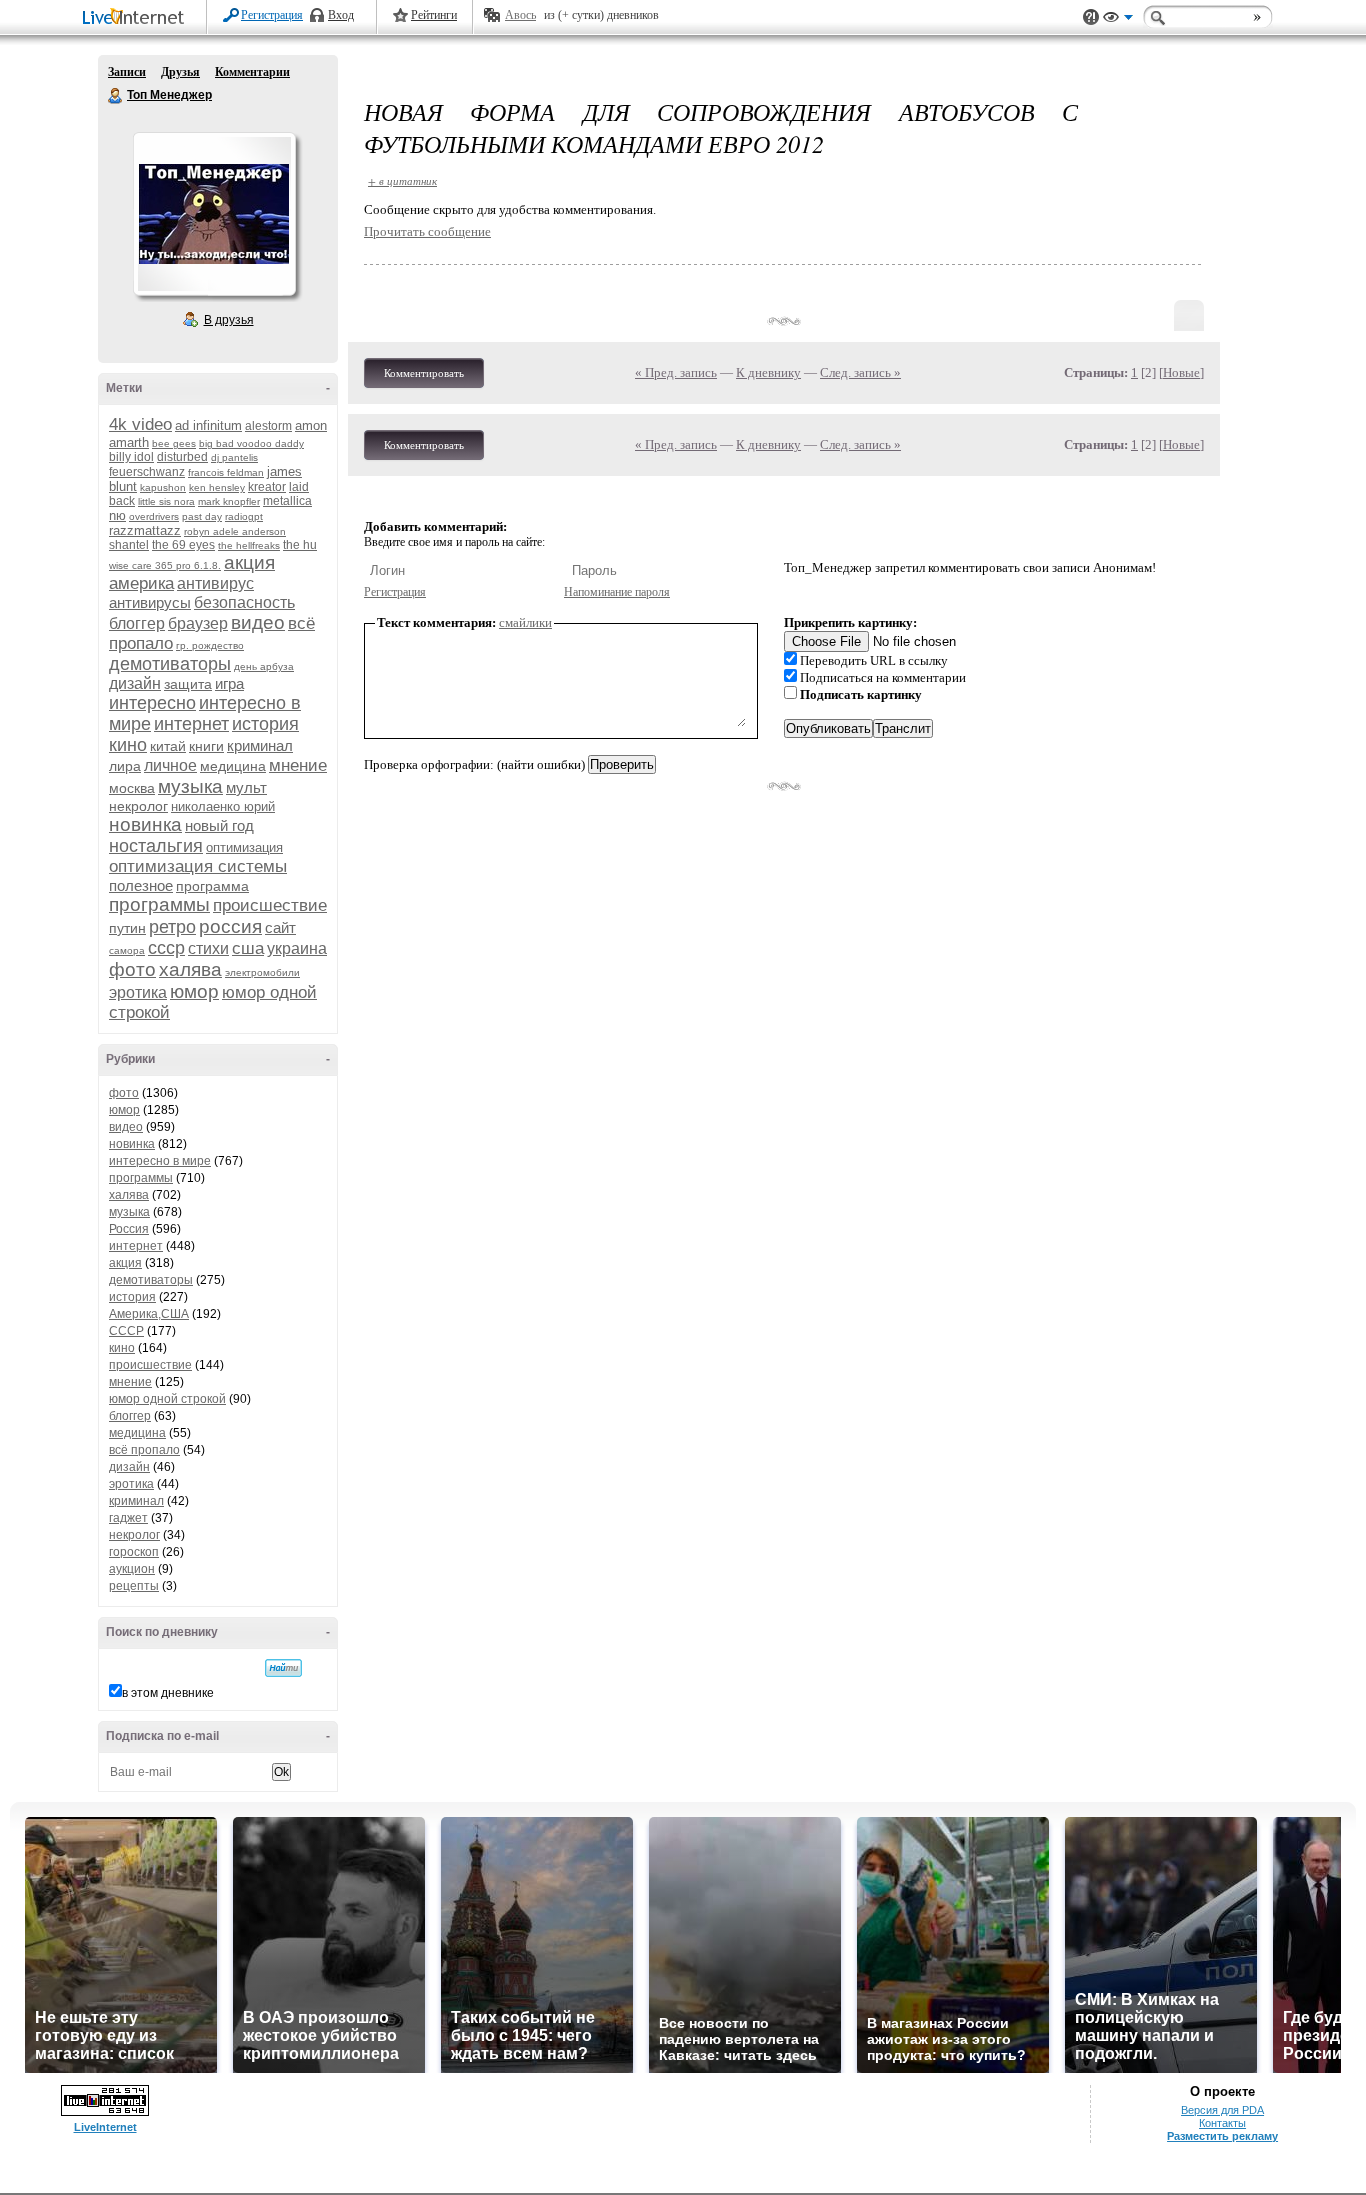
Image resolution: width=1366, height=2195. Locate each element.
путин (127, 928)
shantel (129, 545)
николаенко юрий (223, 806)
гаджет (128, 1518)
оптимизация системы (198, 866)
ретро (172, 927)
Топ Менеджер (116, 96)
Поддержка (1091, 17)
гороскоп (134, 1552)
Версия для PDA (1222, 2110)
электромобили (262, 972)
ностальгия (156, 846)
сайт (280, 927)
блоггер (137, 623)
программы (159, 904)
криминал (260, 745)
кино (128, 745)
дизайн (135, 683)
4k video (140, 424)
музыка (190, 786)
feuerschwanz (147, 472)
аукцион (132, 1569)
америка (141, 583)
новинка (145, 824)
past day (202, 516)
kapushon (163, 487)
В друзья (229, 320)
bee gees (174, 443)
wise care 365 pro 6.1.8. (165, 565)
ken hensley (217, 487)
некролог (138, 806)
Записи (127, 72)
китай (168, 746)
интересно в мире (160, 1161)
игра (229, 683)
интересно (152, 703)
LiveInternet (137, 18)
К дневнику (768, 372)
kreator (267, 487)
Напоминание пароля (617, 592)
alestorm (268, 426)
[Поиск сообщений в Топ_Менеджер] (283, 1668)
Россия (129, 1229)
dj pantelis (234, 457)
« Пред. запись (676, 372)
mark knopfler (229, 501)
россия (230, 926)
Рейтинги (434, 15)
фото (132, 969)
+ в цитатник (402, 180)
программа (212, 886)
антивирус (215, 583)
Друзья (180, 72)
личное (170, 765)
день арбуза (264, 666)
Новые (1181, 372)
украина (297, 948)
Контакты (1222, 2123)
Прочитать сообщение (427, 231)
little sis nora (166, 501)
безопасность (244, 602)
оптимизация (244, 847)
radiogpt (244, 516)
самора (127, 950)
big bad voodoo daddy (251, 443)
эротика (138, 992)
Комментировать (424, 373)
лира (125, 766)
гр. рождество (210, 645)
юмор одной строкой (167, 1399)
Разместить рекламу (1222, 2136)
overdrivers (154, 516)
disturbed (182, 457)
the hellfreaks (249, 545)
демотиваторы (170, 664)
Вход (341, 15)
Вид (1118, 20)
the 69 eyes (183, 545)
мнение (298, 765)
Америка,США (149, 1314)
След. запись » (860, 372)
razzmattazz (145, 530)
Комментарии (252, 72)
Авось (520, 15)
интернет (191, 724)
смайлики (525, 622)
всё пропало (144, 1450)
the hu (300, 545)
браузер (198, 623)
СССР (126, 1331)
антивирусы (150, 602)
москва (132, 788)
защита (188, 684)
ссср (166, 948)
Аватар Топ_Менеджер (214, 214)
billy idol (131, 457)
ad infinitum (208, 425)
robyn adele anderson (235, 531)
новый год (219, 825)
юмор (194, 991)
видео (258, 622)
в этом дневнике (168, 1693)
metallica (287, 501)
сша (248, 948)
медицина (233, 766)
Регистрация (272, 15)
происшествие (270, 905)
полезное (141, 885)
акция (249, 562)
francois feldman (226, 472)
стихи (208, 948)
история (265, 724)
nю (117, 515)
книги (206, 746)
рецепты (134, 1586)
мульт (246, 787)
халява (190, 969)
